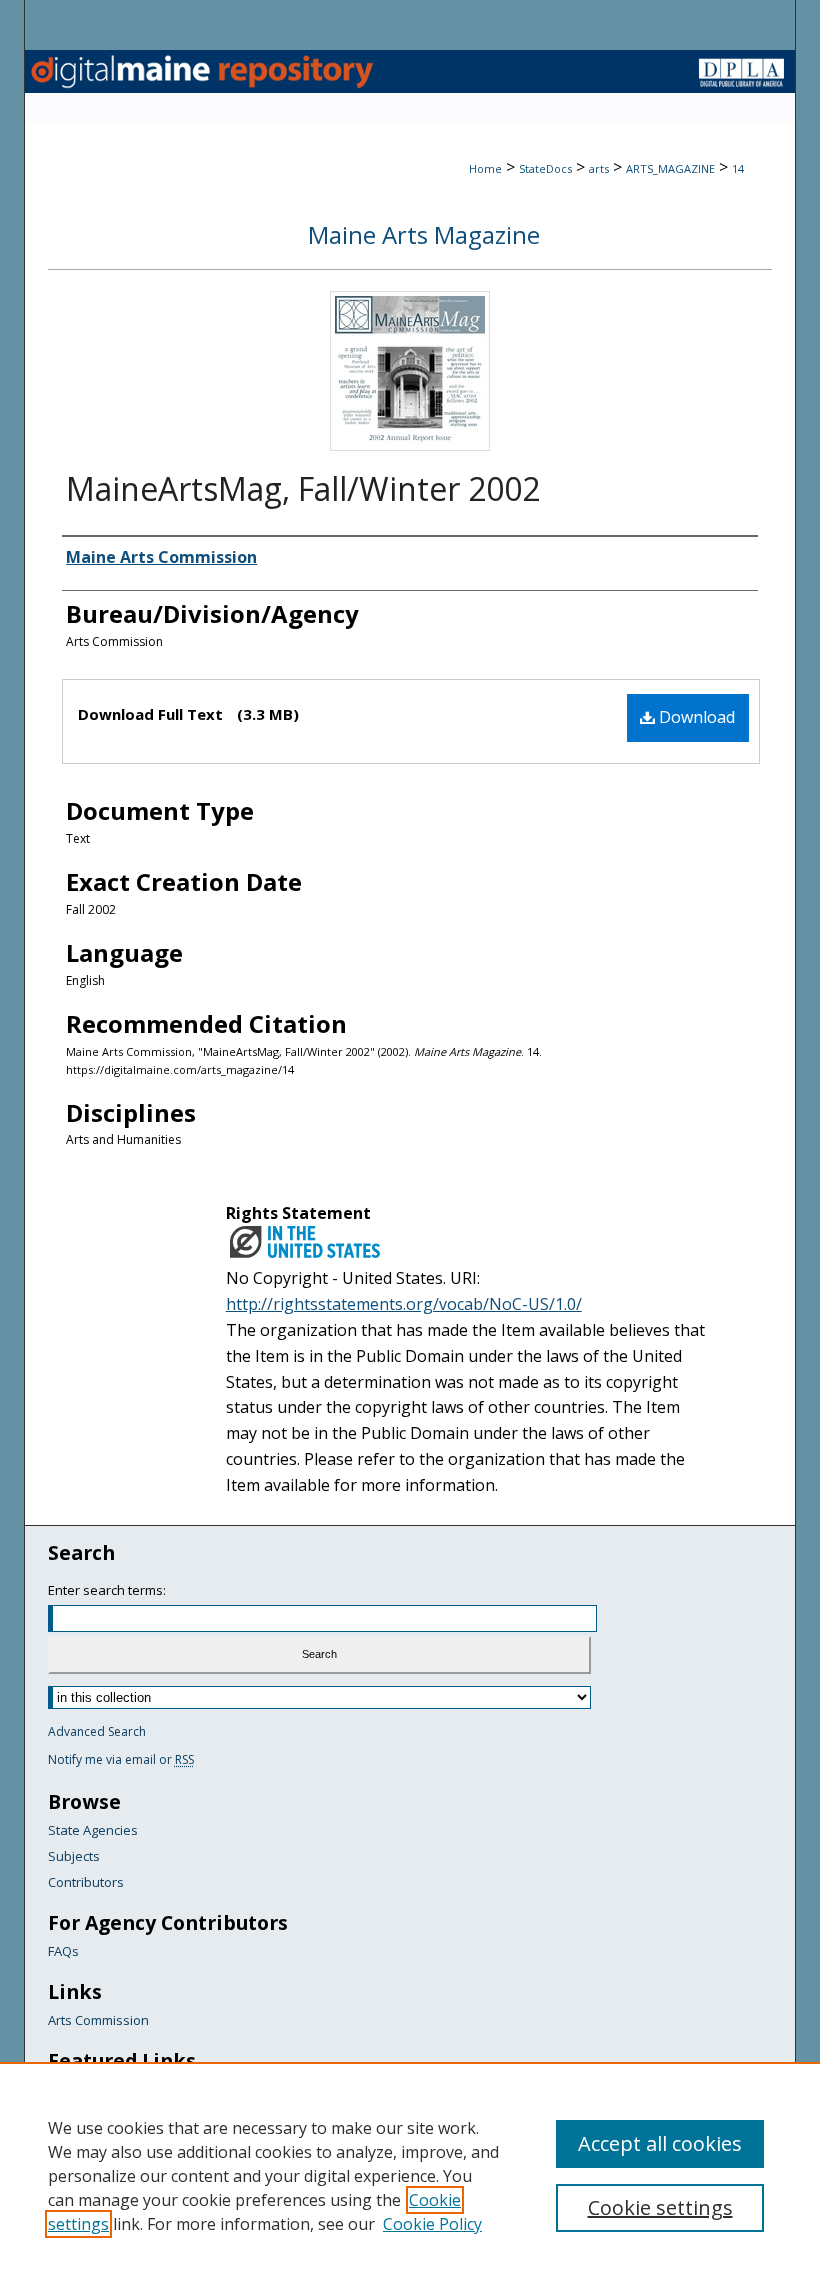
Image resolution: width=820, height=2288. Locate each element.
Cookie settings (660, 2207)
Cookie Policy (432, 2224)
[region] (410, 2175)
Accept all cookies (660, 2143)
